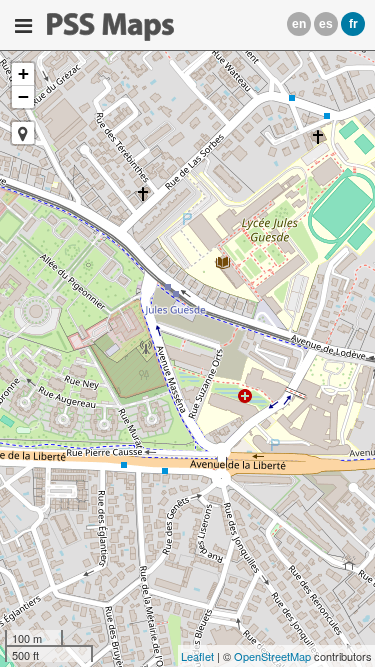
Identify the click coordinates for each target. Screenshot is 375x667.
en (299, 24)
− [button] (23, 96)
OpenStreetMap (272, 656)
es (326, 24)
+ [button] (23, 73)
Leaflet (197, 656)
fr (353, 24)
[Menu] (23, 26)
